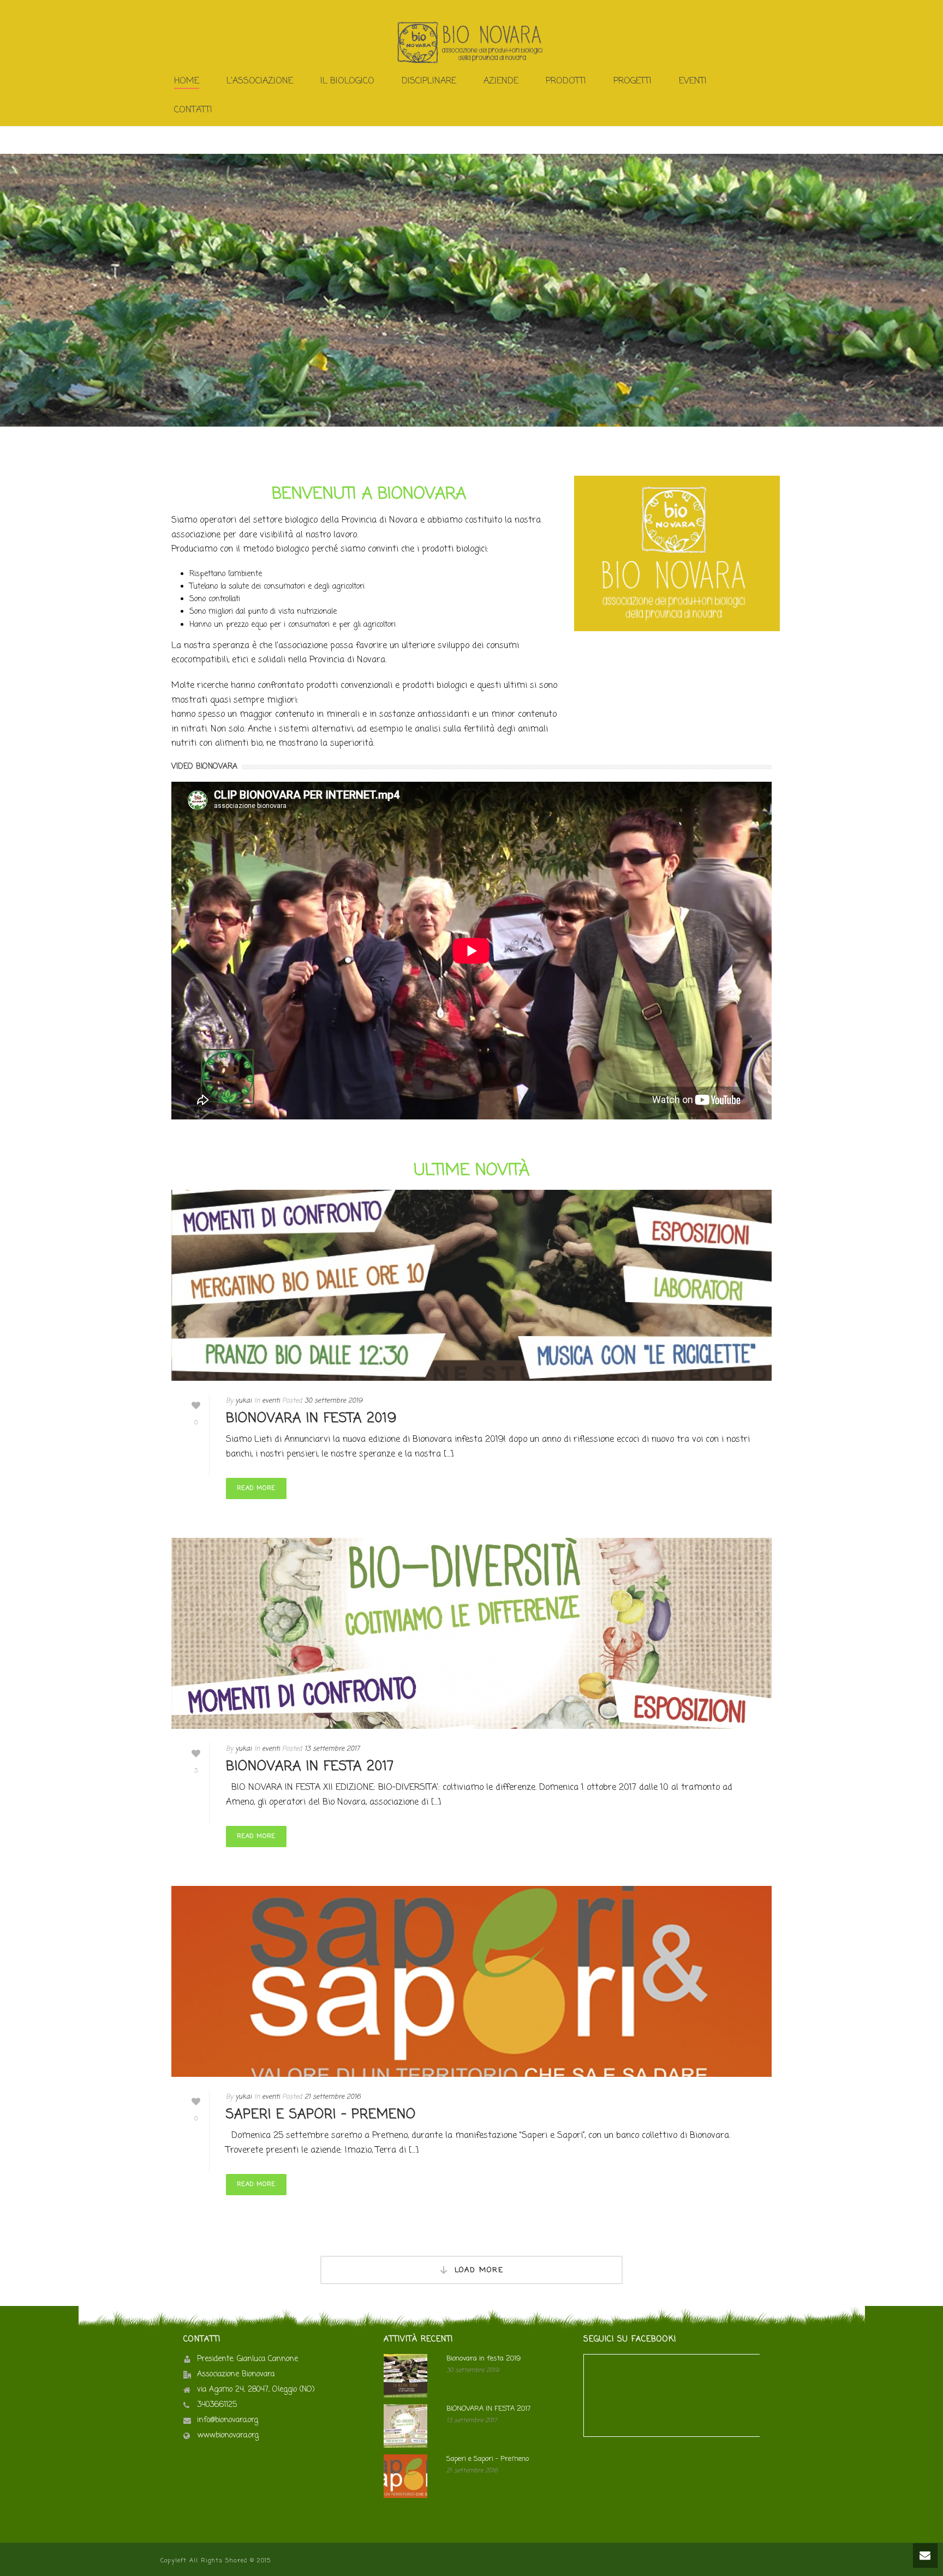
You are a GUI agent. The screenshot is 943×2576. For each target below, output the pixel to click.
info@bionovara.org (228, 2421)
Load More (479, 2270)
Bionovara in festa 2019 (311, 1419)
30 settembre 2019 (333, 1401)
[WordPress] (471, 43)
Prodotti (566, 81)
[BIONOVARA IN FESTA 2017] (471, 1633)
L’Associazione (260, 81)
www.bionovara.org (228, 2436)
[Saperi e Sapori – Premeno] (471, 1981)
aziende (501, 81)
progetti (632, 81)
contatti (193, 110)
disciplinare (429, 81)
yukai (243, 1401)
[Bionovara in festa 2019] (471, 1285)
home (187, 81)
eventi (271, 1401)
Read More (256, 1488)
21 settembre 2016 (333, 2097)
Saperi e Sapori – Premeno (321, 2115)
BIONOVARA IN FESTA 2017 (310, 1767)
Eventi (693, 81)
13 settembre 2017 (332, 1749)
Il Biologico (347, 81)
